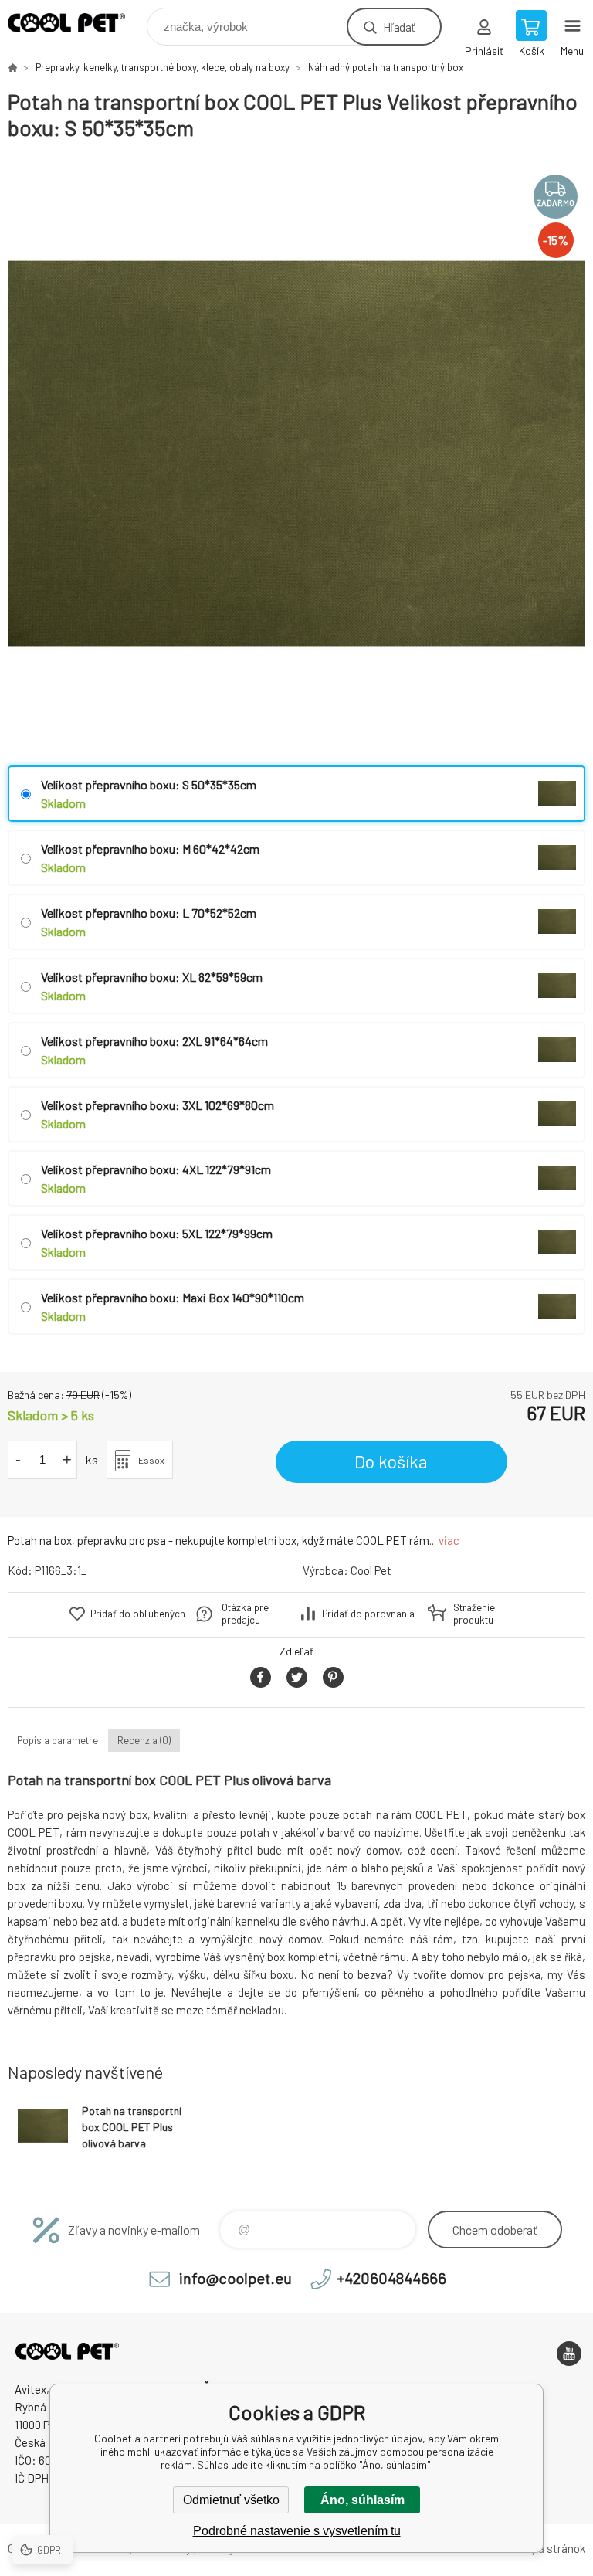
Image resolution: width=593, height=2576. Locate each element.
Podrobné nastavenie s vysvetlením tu (297, 2531)
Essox (151, 1460)
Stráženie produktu (474, 1614)
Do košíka (391, 1461)
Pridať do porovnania (368, 1614)
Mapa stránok (551, 2548)
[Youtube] (569, 2354)
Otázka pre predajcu (245, 1614)
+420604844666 (391, 2278)
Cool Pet (371, 1570)
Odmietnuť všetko (231, 2500)
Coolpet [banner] (76, 23)
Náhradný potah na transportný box (386, 67)
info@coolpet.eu (236, 2278)
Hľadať (399, 27)
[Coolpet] (12, 67)
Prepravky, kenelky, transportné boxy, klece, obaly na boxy (163, 67)
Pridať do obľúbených (138, 1614)
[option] (296, 453)
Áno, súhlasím (363, 2500)
